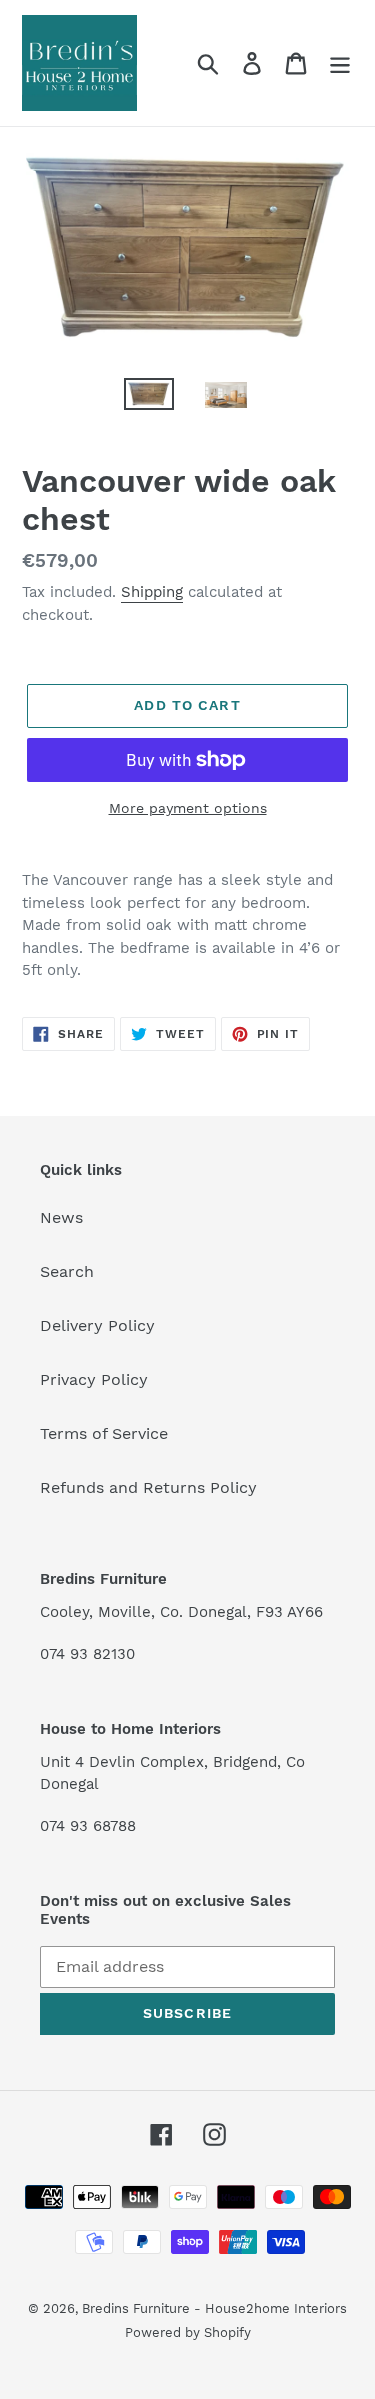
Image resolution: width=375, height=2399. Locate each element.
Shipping (152, 592)
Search (67, 1271)
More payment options (188, 808)
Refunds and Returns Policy (148, 1487)
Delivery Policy (97, 1325)
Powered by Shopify (188, 2332)
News (61, 1217)
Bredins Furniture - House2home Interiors (214, 2308)
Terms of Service (104, 1433)
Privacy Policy (94, 1379)
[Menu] (340, 63)
